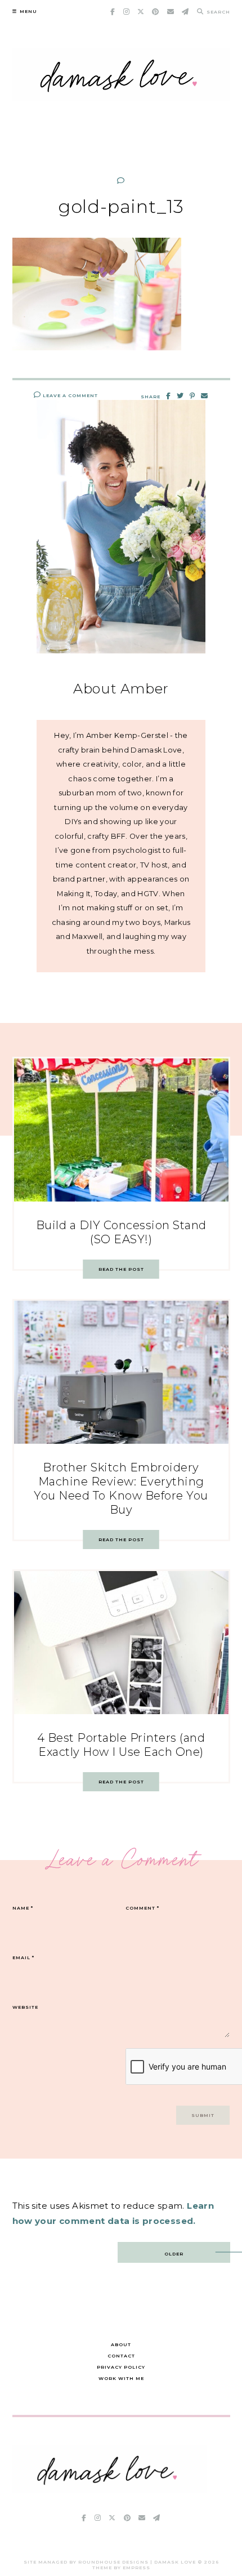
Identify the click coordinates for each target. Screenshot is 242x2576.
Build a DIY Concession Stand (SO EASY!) (121, 1232)
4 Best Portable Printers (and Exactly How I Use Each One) (121, 1745)
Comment (142, 1908)
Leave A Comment (70, 395)
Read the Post (121, 1269)
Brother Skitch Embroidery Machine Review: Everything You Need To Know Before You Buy (121, 1489)
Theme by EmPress (121, 2568)
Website (25, 2007)
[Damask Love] (109, 2490)
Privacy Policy (121, 2367)
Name (23, 1908)
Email (23, 1957)
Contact (121, 2356)
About (121, 2344)
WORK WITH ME (121, 2378)
